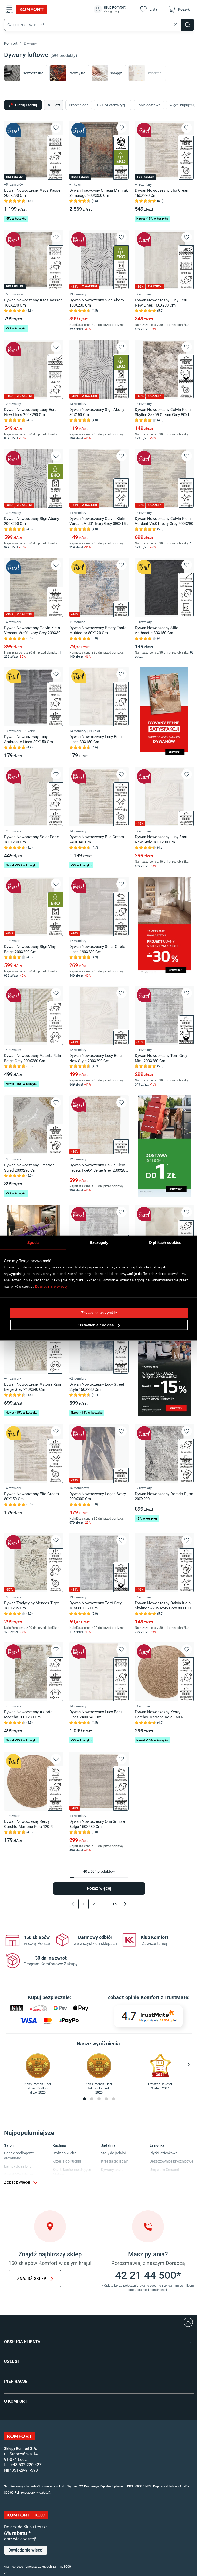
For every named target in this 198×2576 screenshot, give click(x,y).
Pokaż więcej (99, 1888)
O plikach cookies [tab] (165, 1243)
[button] (110, 9)
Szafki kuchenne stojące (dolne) (72, 2172)
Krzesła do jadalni (115, 2161)
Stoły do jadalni (113, 2153)
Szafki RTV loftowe (19, 2175)
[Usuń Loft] (49, 105)
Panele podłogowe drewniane (19, 2156)
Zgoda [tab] (33, 1243)
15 (114, 1904)
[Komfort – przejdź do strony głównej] (20, 2436)
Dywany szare (112, 2170)
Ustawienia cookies (96, 1325)
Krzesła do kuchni (67, 2161)
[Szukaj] (188, 25)
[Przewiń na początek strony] (188, 2322)
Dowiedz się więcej (51, 1287)
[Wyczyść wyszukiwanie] (175, 25)
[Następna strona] (125, 1904)
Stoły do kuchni (65, 2153)
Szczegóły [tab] (99, 1243)
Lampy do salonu (18, 2166)
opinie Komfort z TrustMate (157, 1997)
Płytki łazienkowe (163, 2153)
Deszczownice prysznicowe (171, 2161)
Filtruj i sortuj (26, 105)
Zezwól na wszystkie (99, 1313)
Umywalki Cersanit (164, 2170)
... (104, 1904)
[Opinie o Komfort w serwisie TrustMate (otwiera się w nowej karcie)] (148, 2016)
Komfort (11, 43)
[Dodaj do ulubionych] (56, 128)
